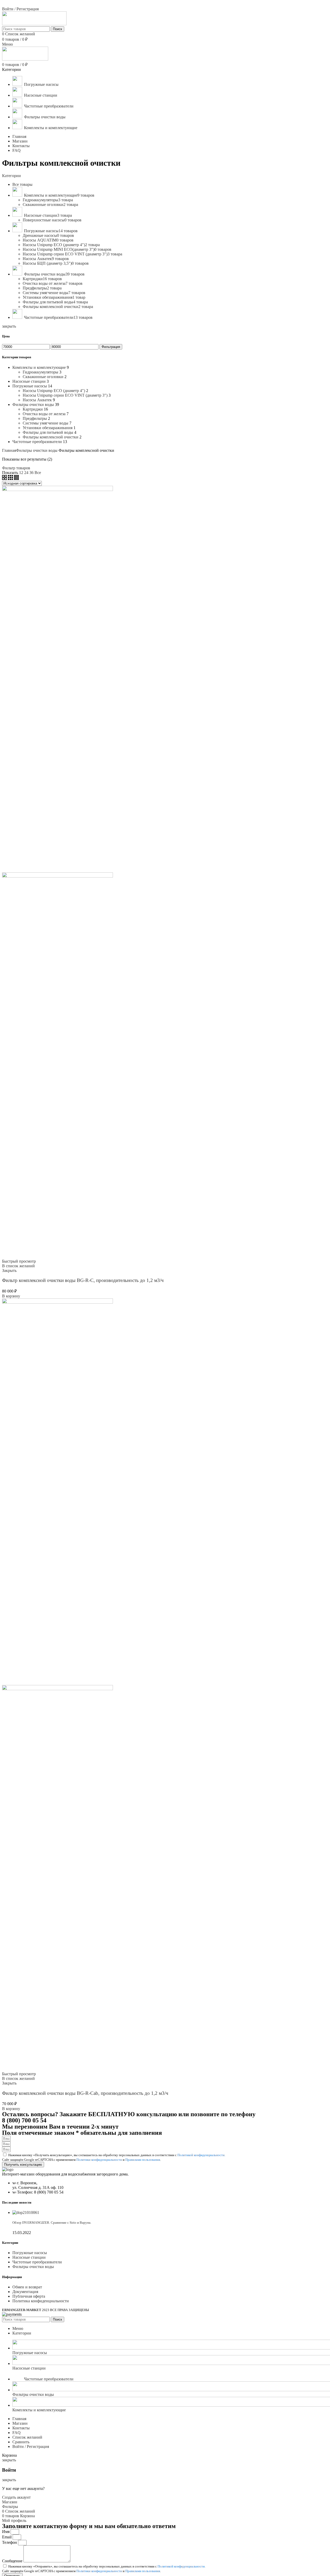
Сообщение (13, 2561)
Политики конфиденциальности (99, 2160)
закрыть (9, 326)
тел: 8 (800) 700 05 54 (21, 4)
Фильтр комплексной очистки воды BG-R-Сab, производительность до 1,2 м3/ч (85, 2093)
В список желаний (18, 1266)
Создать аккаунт (16, 2497)
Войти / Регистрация (31, 2446)
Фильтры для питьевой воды (48, 432)
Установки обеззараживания (48, 428)
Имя (6, 2532)
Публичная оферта (29, 2296)
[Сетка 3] (11, 478)
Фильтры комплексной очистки (51, 437)
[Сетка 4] (16, 478)
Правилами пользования (143, 2160)
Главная (9, 450)
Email (7, 2537)
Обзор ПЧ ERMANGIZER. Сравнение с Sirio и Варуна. (52, 2223)
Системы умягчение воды (46, 423)
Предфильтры (35, 418)
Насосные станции (29, 381)
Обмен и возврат (27, 2287)
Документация (25, 2292)
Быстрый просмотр (19, 1261)
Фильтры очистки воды (33, 405)
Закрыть (9, 1270)
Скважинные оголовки (43, 377)
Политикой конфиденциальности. (201, 2155)
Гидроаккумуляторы (40, 372)
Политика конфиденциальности (41, 2301)
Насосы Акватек (37, 400)
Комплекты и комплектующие (39, 367)
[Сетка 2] (5, 478)
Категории (11, 176)
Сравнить (21, 2442)
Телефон (10, 2542)
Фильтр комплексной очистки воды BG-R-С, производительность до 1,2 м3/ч (83, 1280)
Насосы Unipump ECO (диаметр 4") (54, 391)
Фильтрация (111, 347)
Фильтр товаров (16, 468)
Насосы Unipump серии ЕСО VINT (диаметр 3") (65, 395)
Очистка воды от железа (44, 414)
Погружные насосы (30, 386)
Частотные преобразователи (37, 442)
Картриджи (33, 409)
